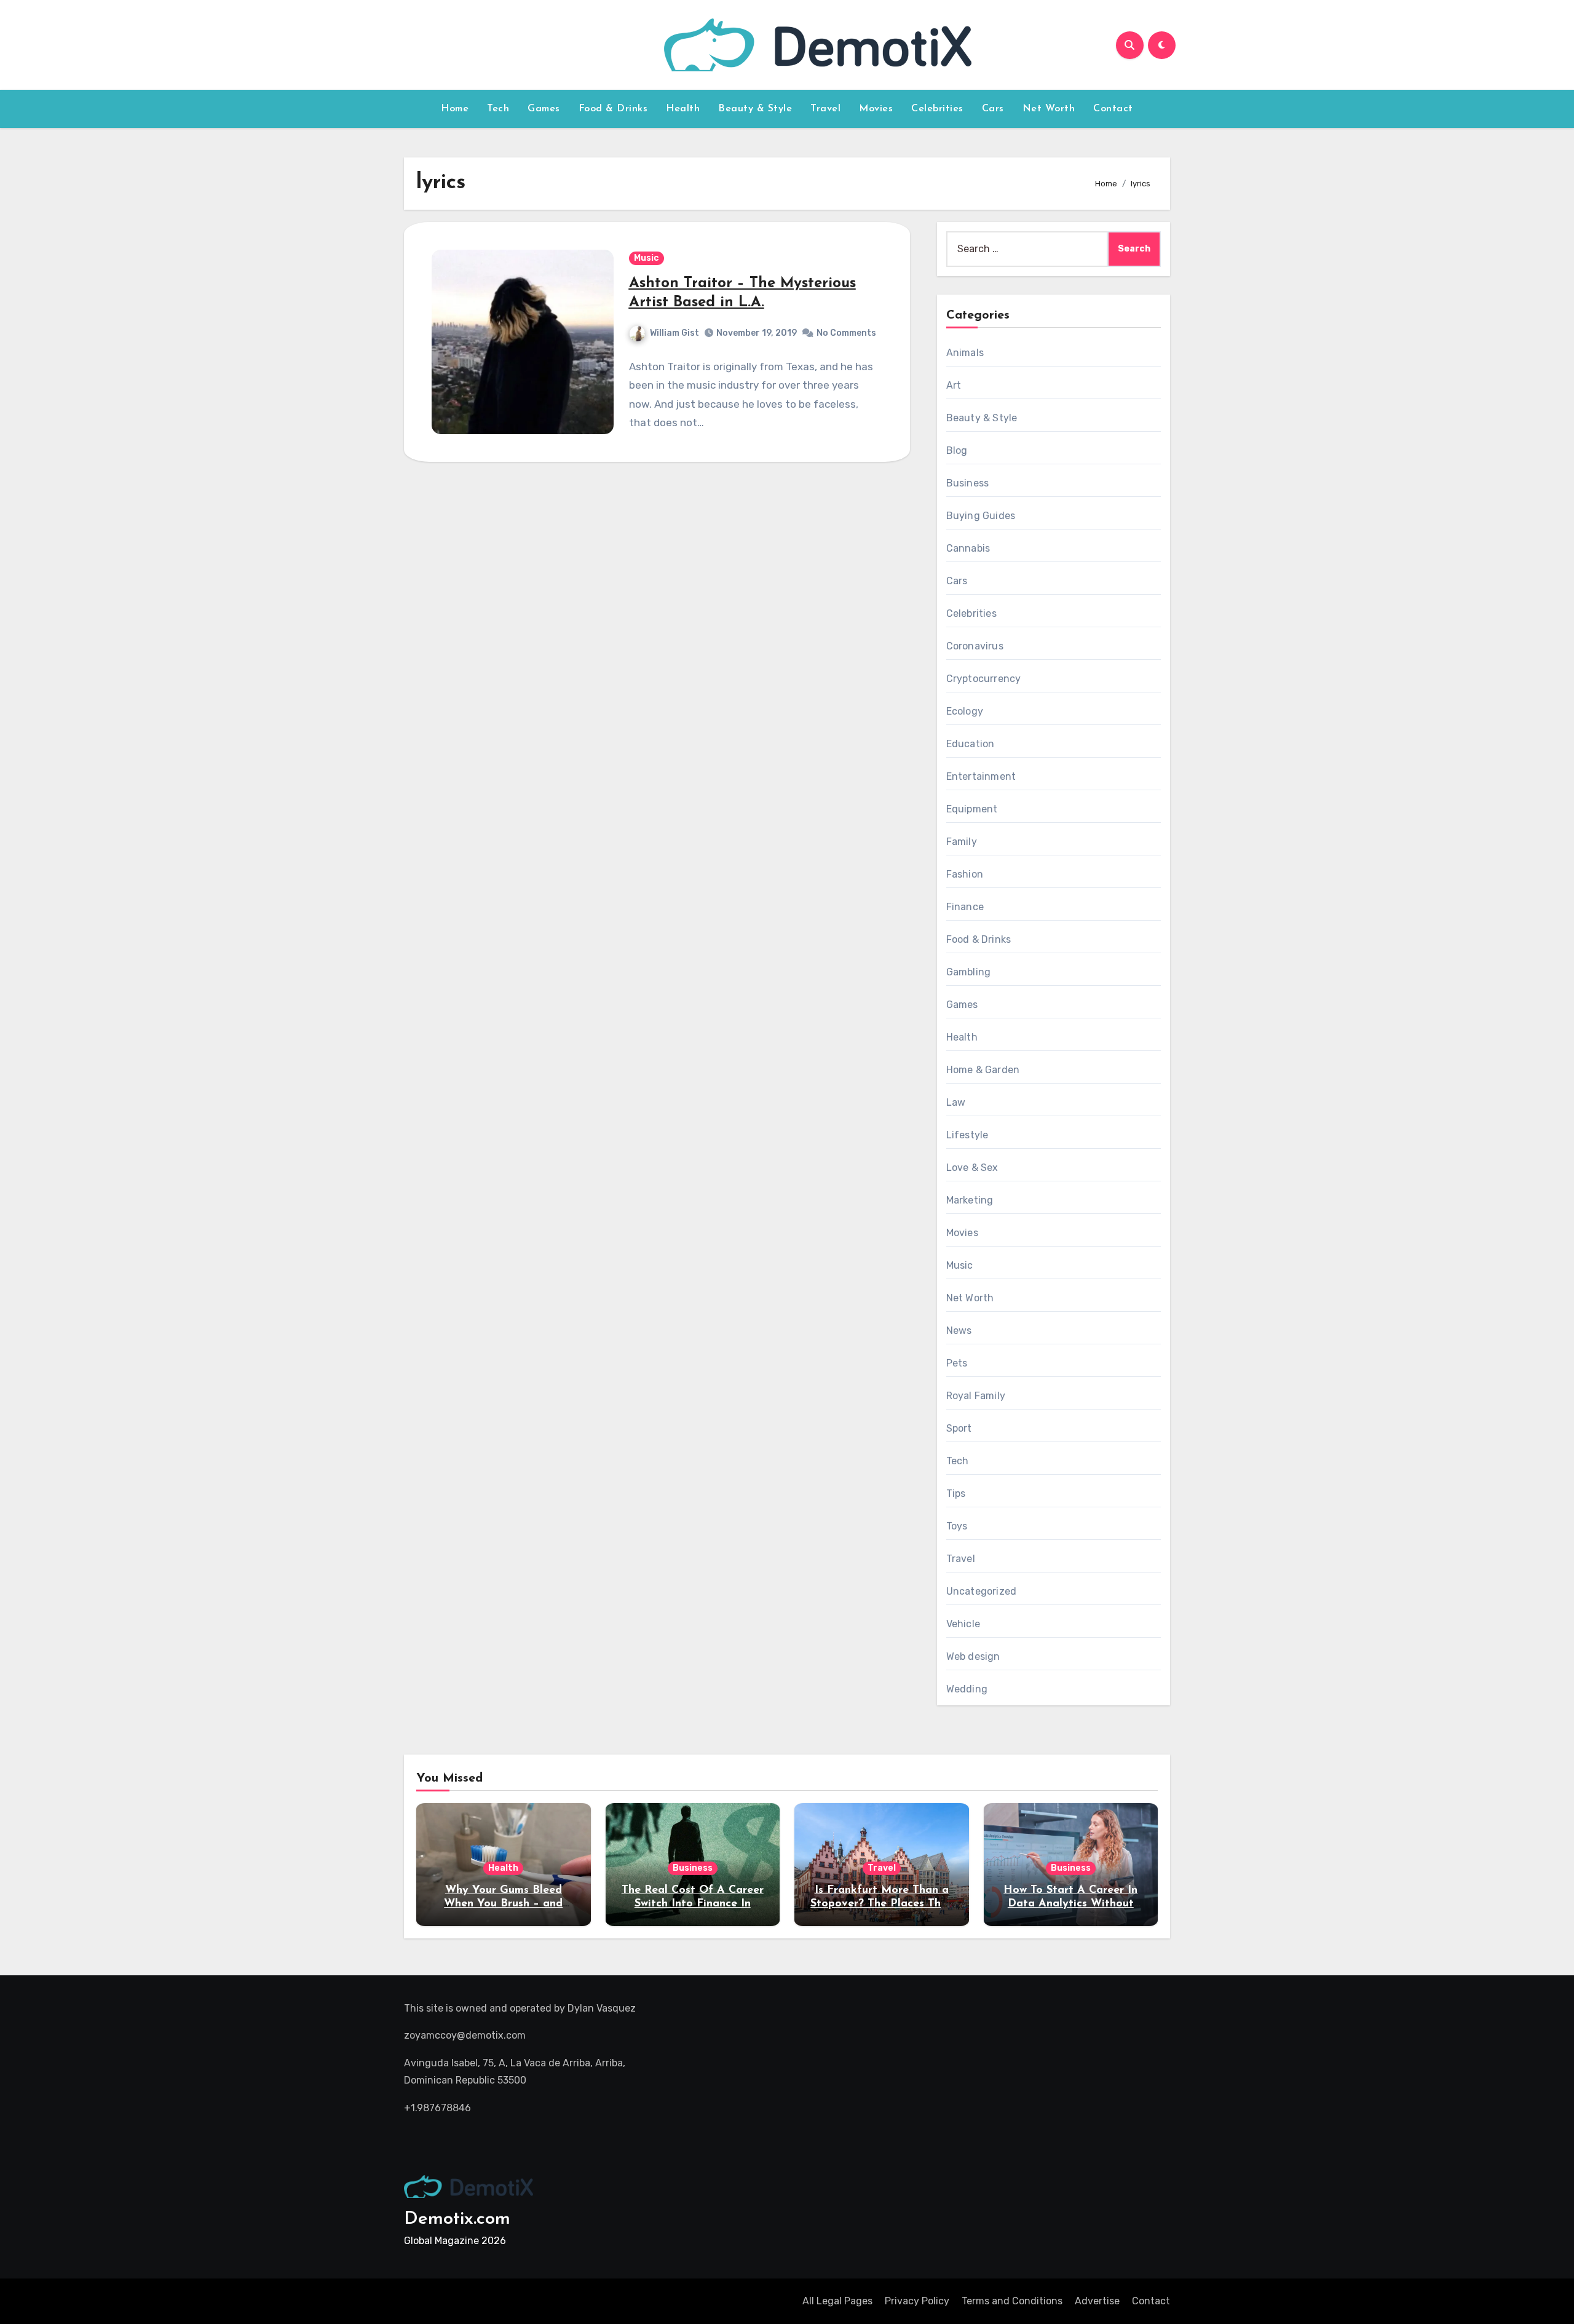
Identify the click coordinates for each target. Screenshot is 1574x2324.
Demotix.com (457, 2219)
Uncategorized (982, 1591)
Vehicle (963, 1624)
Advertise (1097, 2301)
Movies (876, 109)
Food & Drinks (613, 109)
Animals (965, 353)
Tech (498, 109)
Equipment (972, 809)
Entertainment (981, 776)
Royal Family (976, 1396)
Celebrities (937, 109)
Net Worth (1049, 109)
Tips (956, 1493)
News (959, 1331)
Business (968, 483)
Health (683, 109)
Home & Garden (983, 1070)
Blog (957, 450)
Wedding (967, 1689)
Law (956, 1102)
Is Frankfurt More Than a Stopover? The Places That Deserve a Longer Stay (881, 1904)
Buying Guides (981, 516)
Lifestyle (967, 1135)
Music (647, 258)
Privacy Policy (917, 2301)
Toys (957, 1526)
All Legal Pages (837, 2301)
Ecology (965, 711)
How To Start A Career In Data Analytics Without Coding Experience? (1070, 1904)
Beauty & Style (755, 109)
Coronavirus (975, 646)
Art (954, 385)
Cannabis (968, 548)
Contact (1113, 109)
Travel (825, 109)
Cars (993, 109)
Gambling (969, 972)
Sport (959, 1428)
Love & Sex (972, 1168)
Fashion (965, 874)
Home (455, 109)
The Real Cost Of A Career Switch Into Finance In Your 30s (693, 1904)
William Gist (674, 333)
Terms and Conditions (1012, 2301)
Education (971, 744)
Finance (965, 907)
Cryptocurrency (984, 679)
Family (962, 842)
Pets (957, 1363)
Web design (973, 1656)
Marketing (970, 1200)
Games (544, 109)
